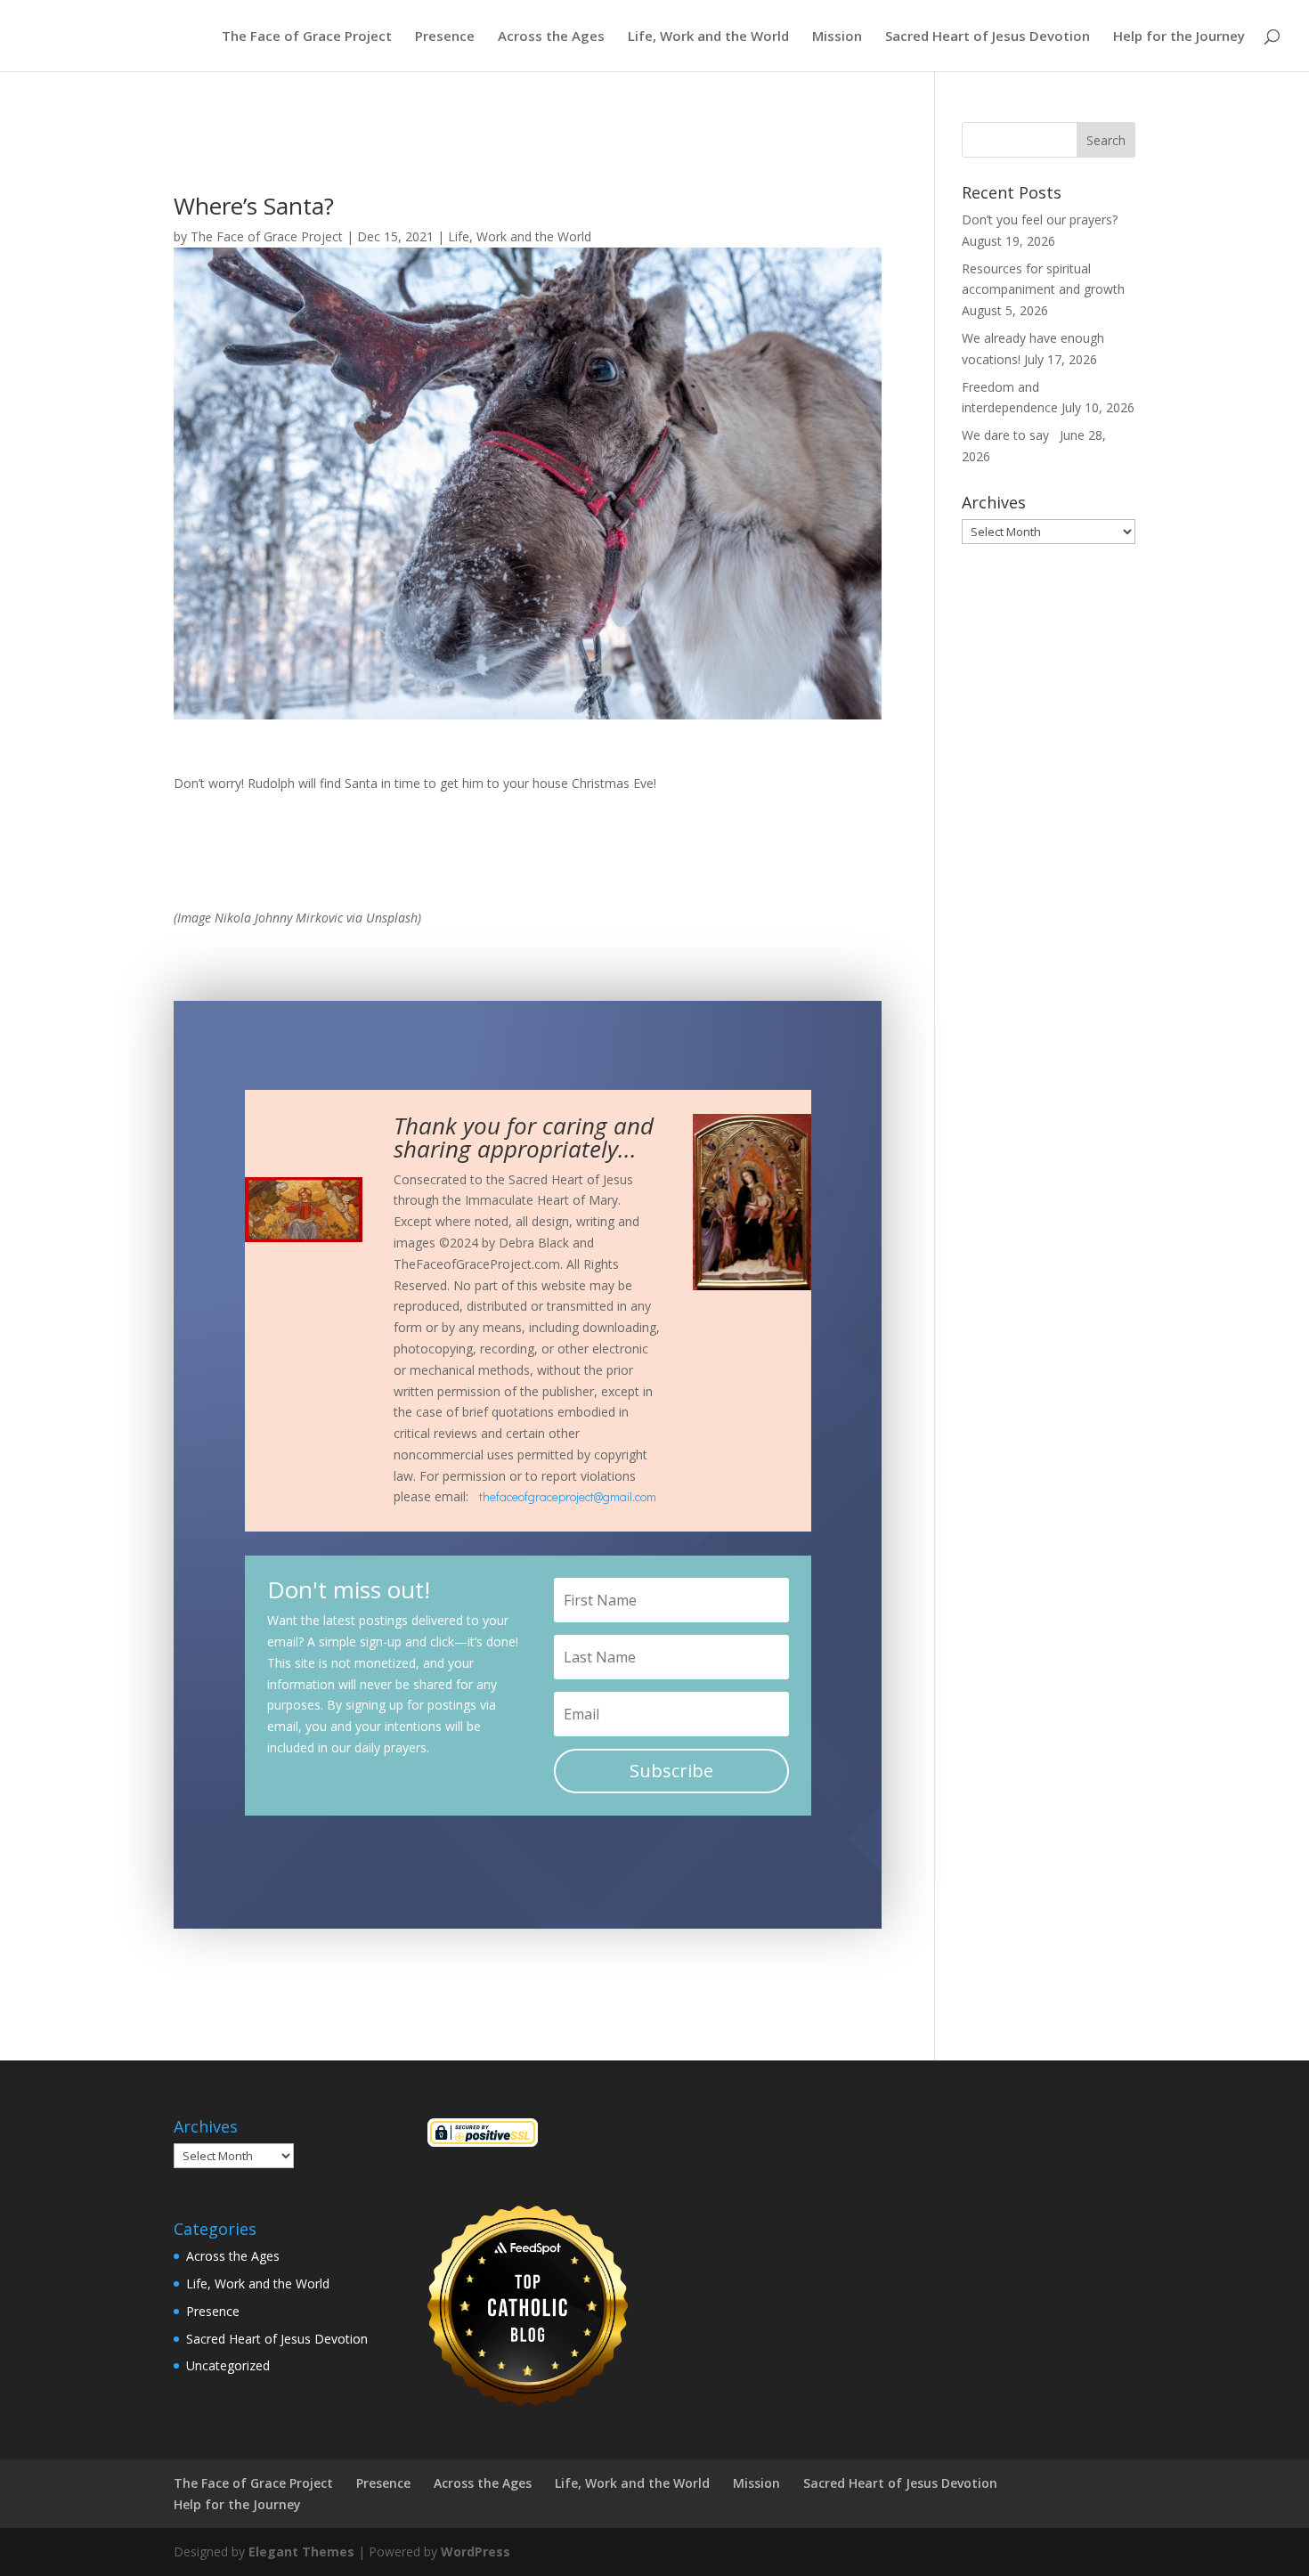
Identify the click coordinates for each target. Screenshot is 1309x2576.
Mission (837, 37)
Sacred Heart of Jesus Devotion (988, 37)
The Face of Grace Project (307, 37)
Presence (445, 37)
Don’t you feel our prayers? (1041, 219)
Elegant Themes (301, 2552)
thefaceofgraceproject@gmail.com (568, 1496)
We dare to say (1009, 435)
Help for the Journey (1179, 37)
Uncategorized (228, 2365)
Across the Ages (551, 37)
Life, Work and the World (708, 37)
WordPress (476, 2552)
